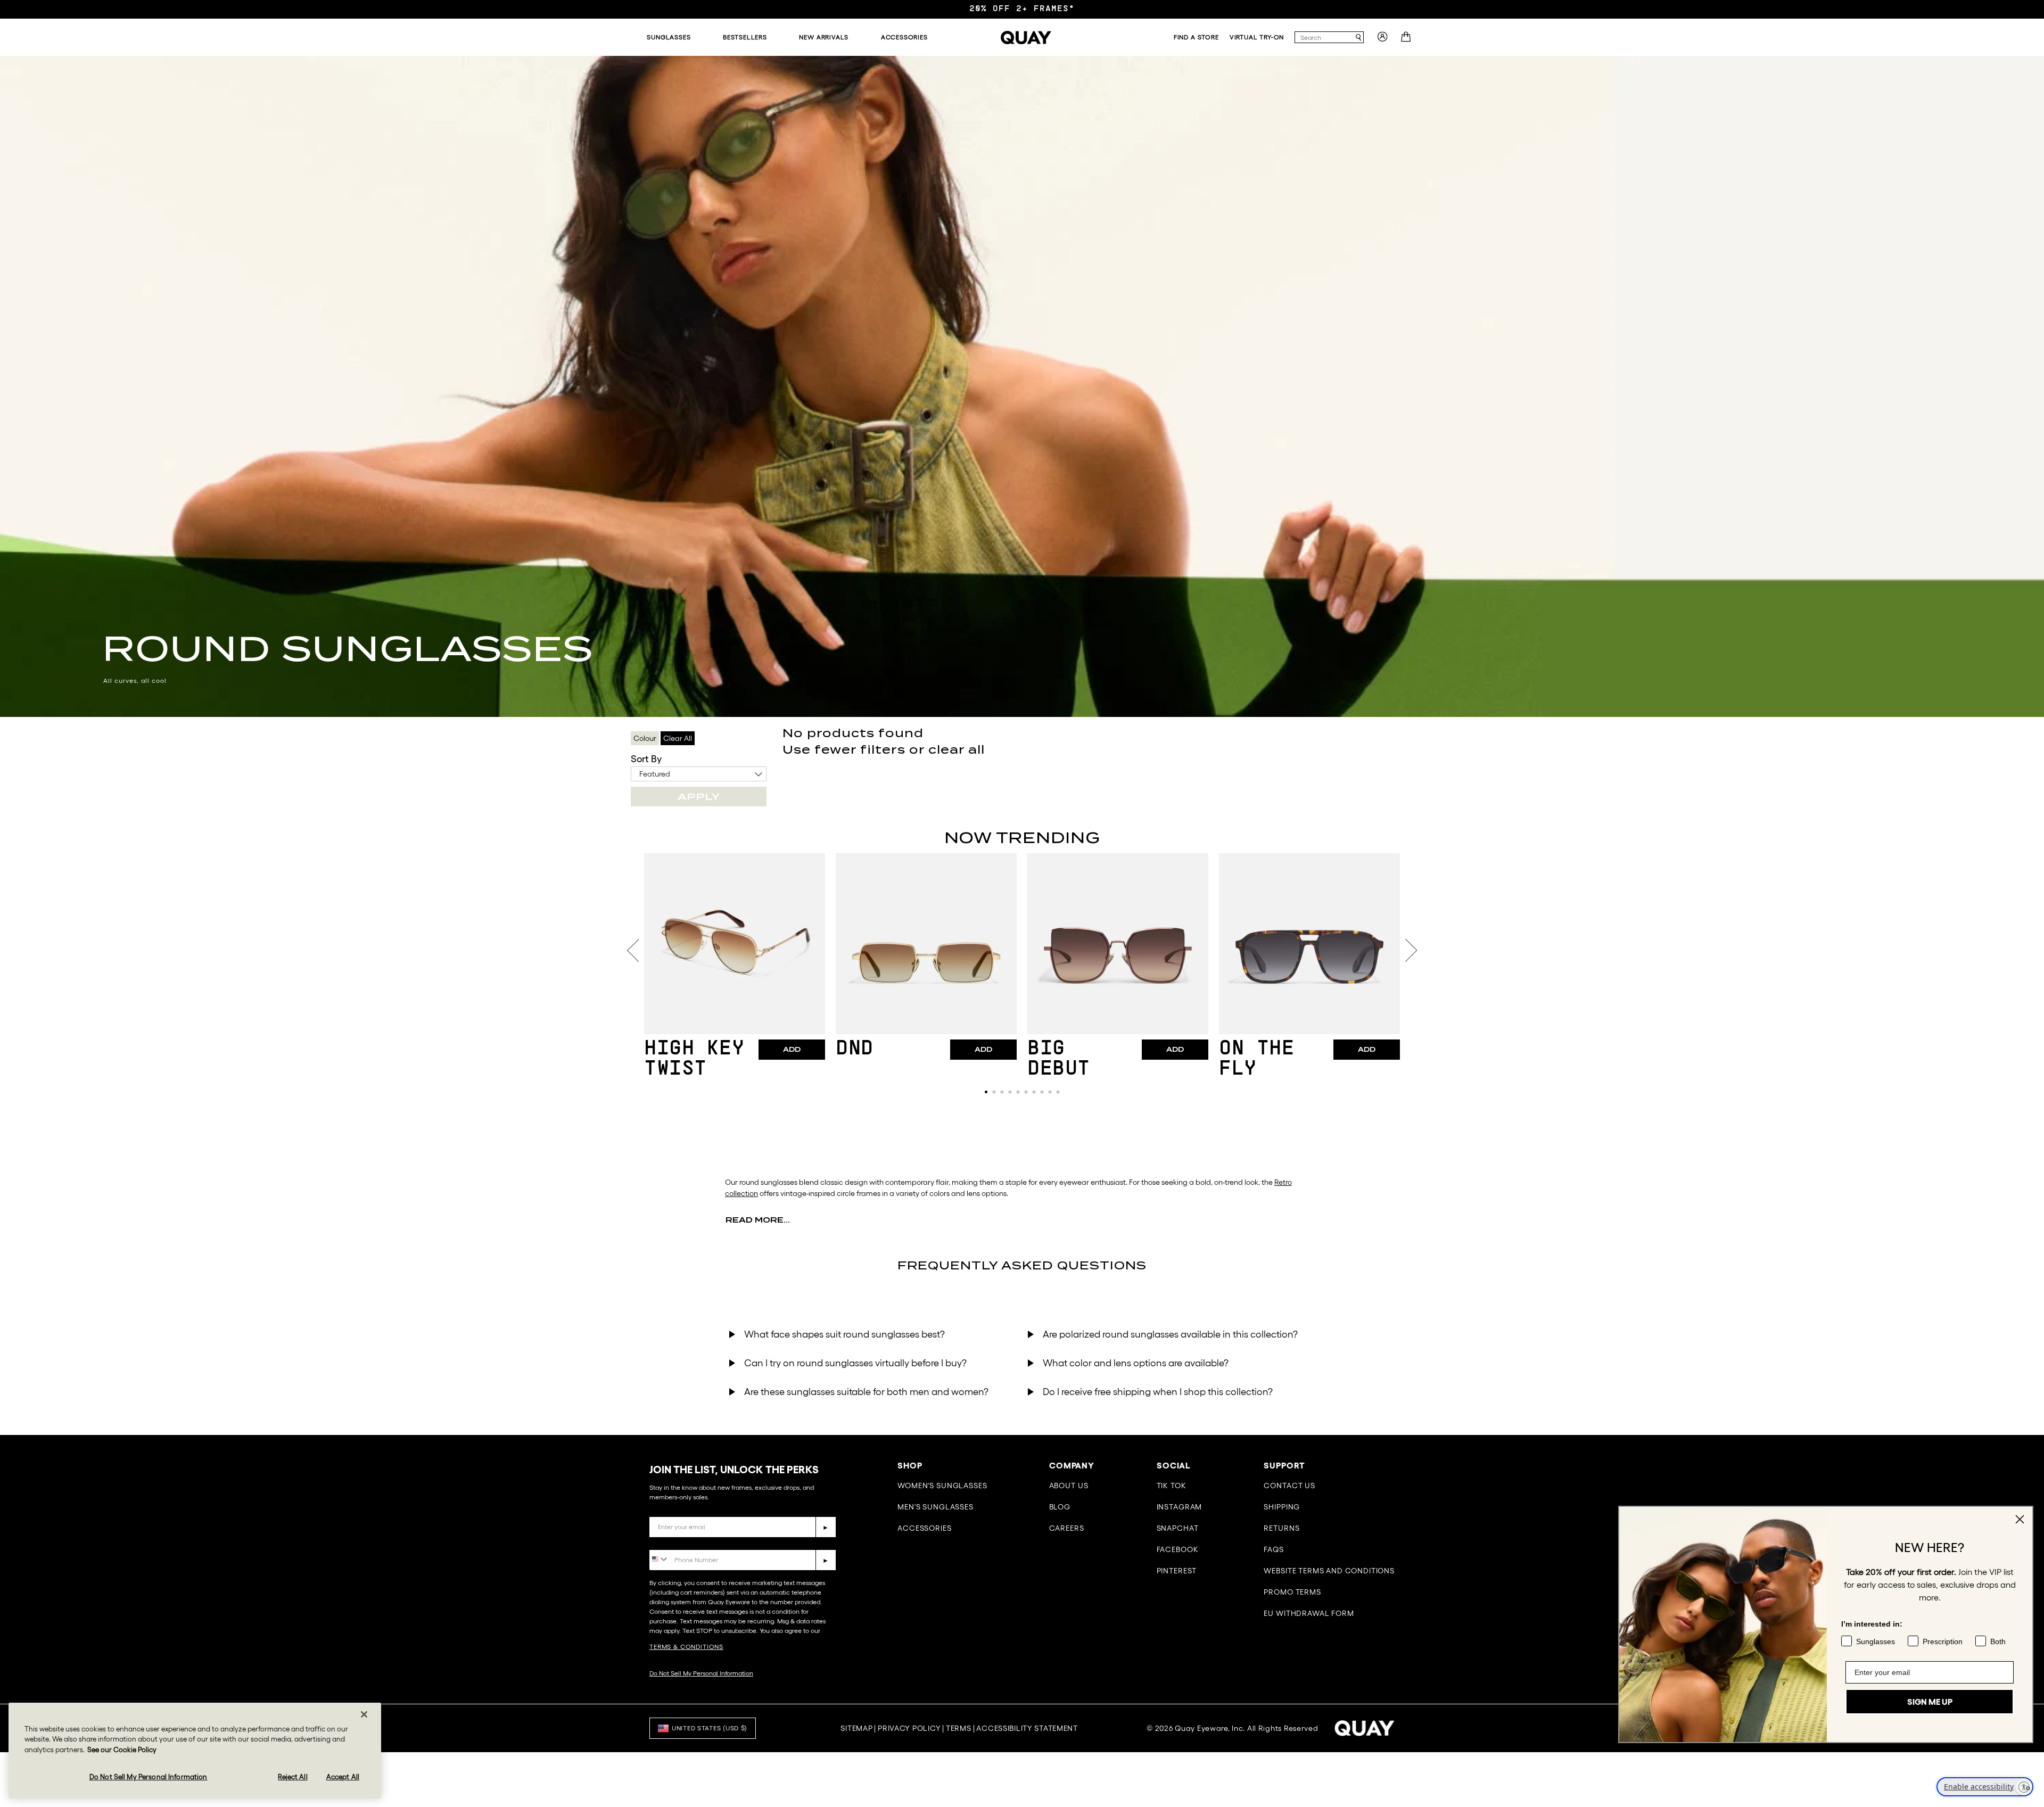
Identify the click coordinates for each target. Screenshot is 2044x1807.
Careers (1067, 1528)
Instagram (1180, 1507)
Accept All (343, 1776)
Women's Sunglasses (942, 1486)
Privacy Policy (909, 1728)
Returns (1281, 1528)
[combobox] (1324, 37)
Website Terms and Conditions (1329, 1571)
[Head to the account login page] (1382, 40)
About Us (1069, 1486)
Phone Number (680, 1542)
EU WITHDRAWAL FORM (1309, 1613)
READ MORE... (758, 1220)
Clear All (678, 738)
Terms (959, 1728)
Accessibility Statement (1027, 1728)
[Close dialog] (2020, 1519)
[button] (986, 1092)
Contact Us (1289, 1486)
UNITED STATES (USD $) (710, 1728)
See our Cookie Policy (122, 1750)
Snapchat (1178, 1528)
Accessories (924, 1528)
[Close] (364, 1714)
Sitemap (856, 1728)
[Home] (1026, 38)
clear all (957, 750)
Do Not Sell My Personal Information (701, 1673)
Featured (655, 774)
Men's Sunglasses (935, 1507)
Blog (1060, 1507)
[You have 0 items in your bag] (1407, 40)
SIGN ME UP (1930, 1693)
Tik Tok (1172, 1486)
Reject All (292, 1776)
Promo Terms (1292, 1592)
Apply (699, 797)
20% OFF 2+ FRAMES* (1022, 9)
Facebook (1178, 1549)
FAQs (1274, 1549)
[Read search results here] (1358, 38)
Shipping (1282, 1507)
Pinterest (1177, 1571)
